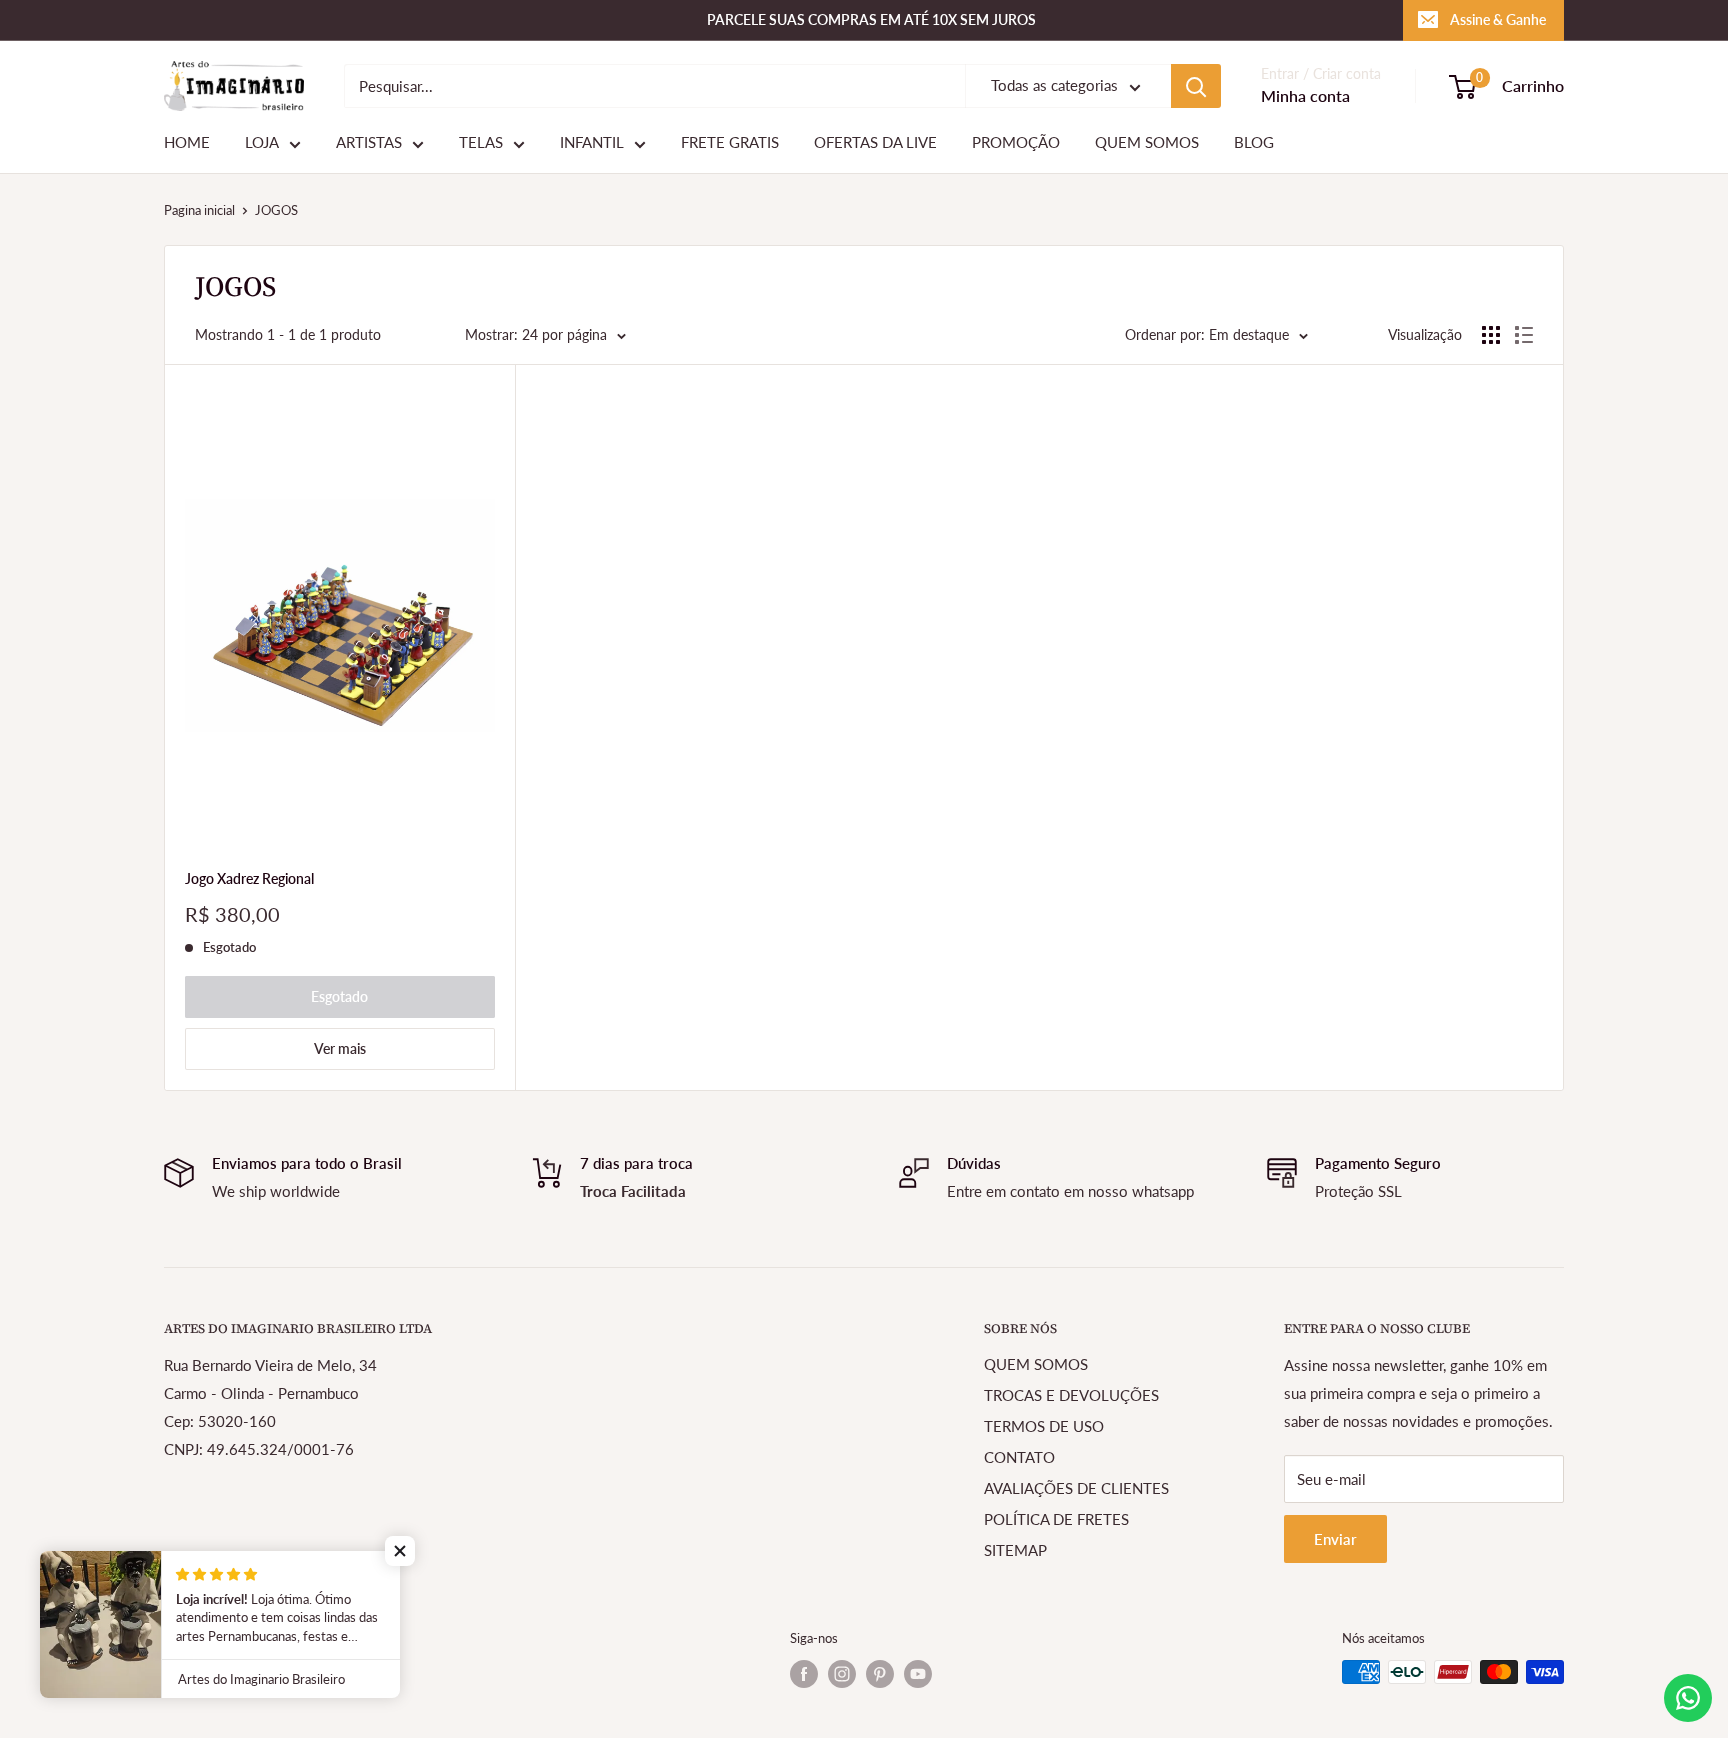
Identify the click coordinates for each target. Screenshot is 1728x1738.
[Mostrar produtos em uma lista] (1524, 335)
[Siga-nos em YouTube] (918, 1674)
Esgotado (339, 996)
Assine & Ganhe (1498, 19)
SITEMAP (1015, 1550)
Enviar (1335, 1539)
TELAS (481, 143)
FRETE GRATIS (730, 143)
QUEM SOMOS (1147, 143)
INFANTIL (592, 143)
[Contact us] (1688, 1698)
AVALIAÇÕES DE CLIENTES (1076, 1488)
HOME (187, 143)
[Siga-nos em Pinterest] (880, 1674)
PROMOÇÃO (1016, 143)
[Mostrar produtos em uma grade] (1491, 335)
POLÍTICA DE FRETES (1056, 1519)
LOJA (262, 143)
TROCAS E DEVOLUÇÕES (1071, 1395)
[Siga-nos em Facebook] (804, 1674)
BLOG (1254, 143)
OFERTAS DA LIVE (875, 143)
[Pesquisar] (1196, 86)
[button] (400, 1551)
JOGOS (276, 210)
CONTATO (1019, 1457)
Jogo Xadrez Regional (249, 878)
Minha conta (1305, 96)
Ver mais (340, 1048)
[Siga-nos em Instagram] (842, 1674)
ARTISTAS (369, 143)
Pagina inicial (199, 210)
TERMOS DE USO (1044, 1426)
